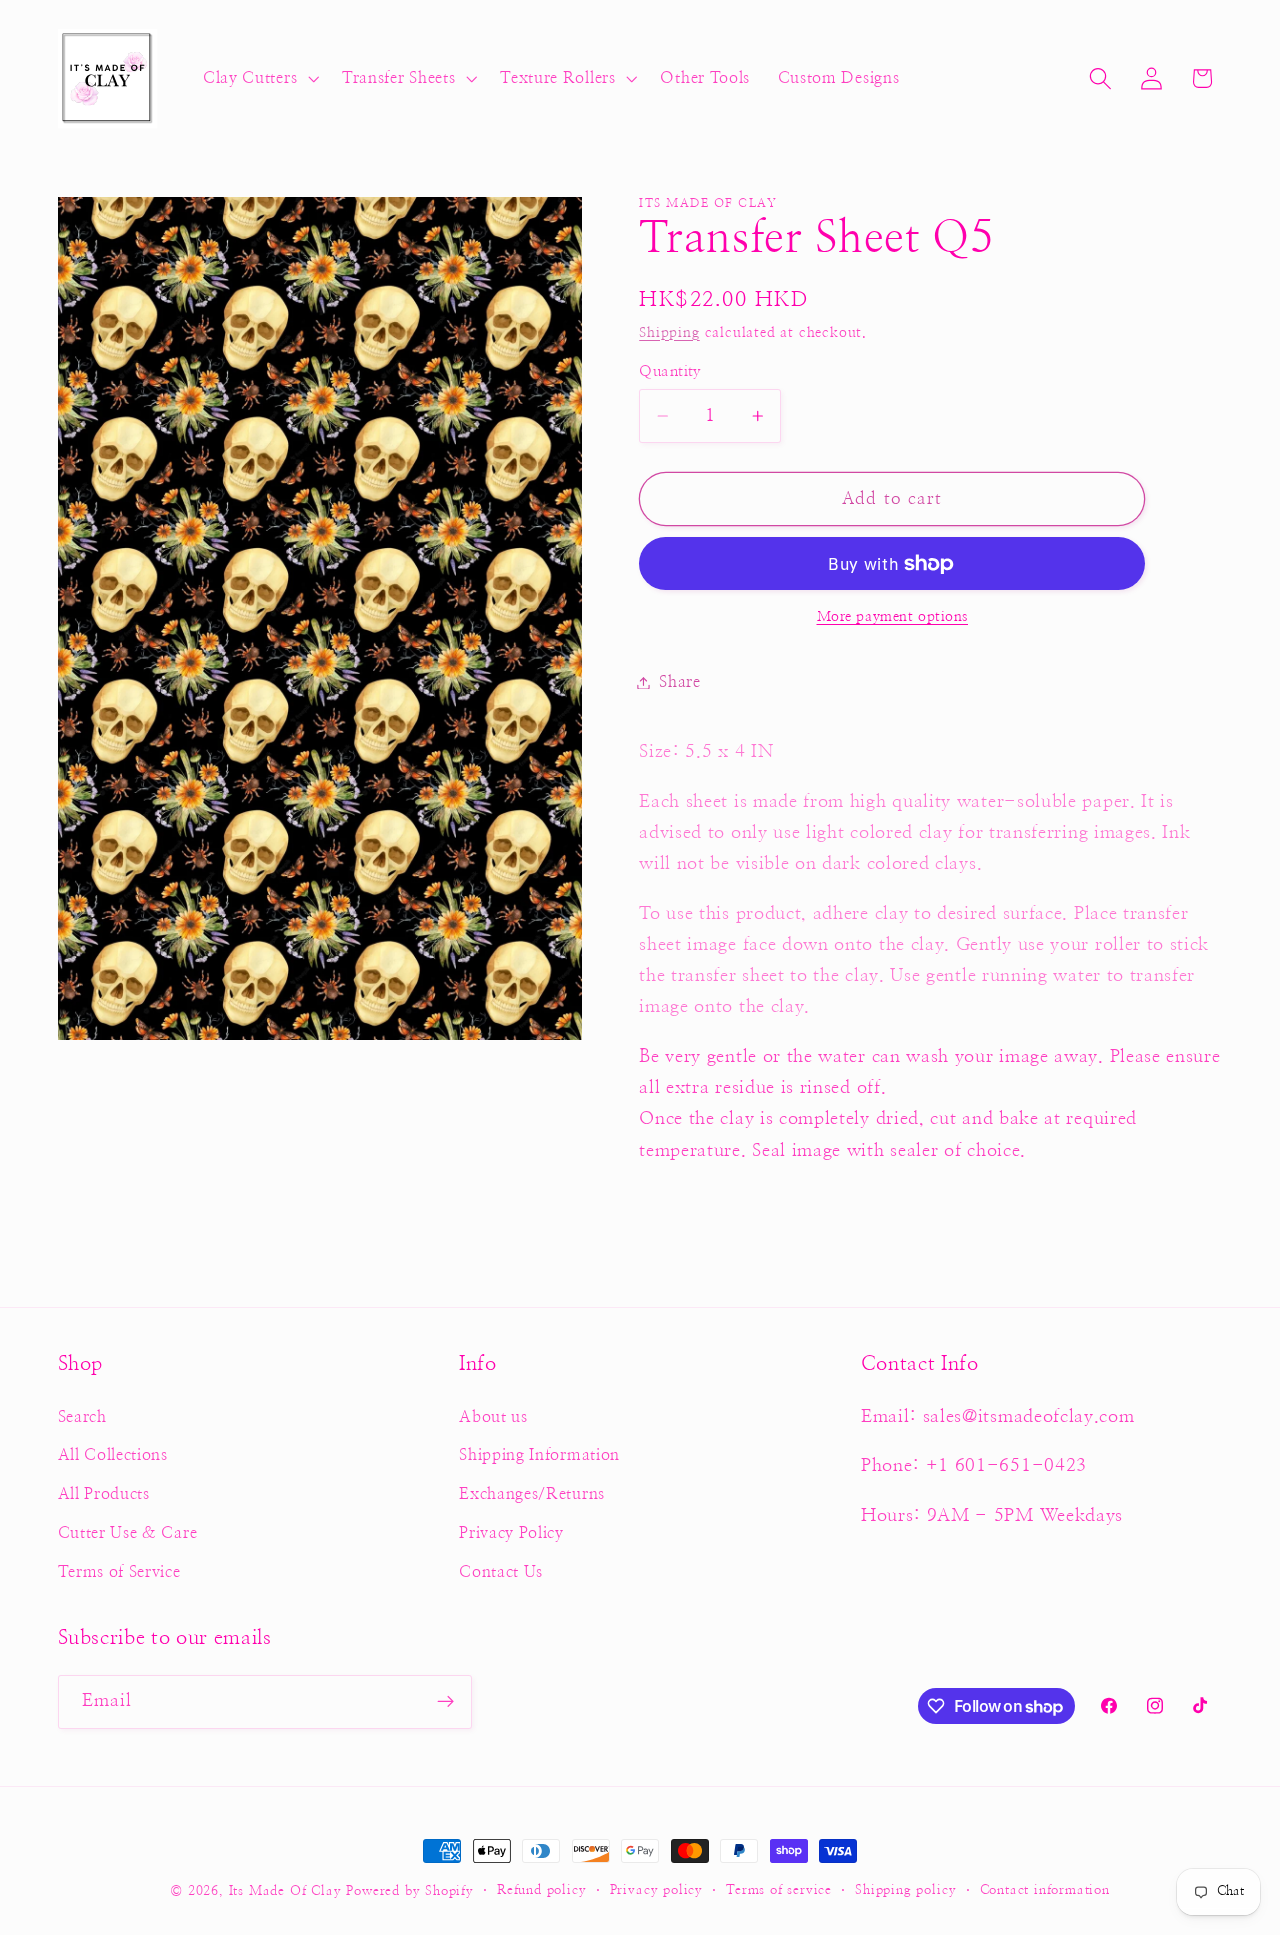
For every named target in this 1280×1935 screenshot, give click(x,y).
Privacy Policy (511, 1533)
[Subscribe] (445, 1702)
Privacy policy (656, 1890)
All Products (104, 1494)
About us (493, 1417)
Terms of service (779, 1890)
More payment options (893, 618)
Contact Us (501, 1572)
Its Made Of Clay (285, 1891)
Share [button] (679, 682)
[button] (258, 79)
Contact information (1045, 1890)
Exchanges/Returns (532, 1494)
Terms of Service (119, 1572)
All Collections (113, 1455)
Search (82, 1417)
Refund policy (541, 1890)
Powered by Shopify (410, 1891)
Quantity (670, 371)
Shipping (669, 333)
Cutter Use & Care (128, 1533)
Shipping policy (905, 1890)
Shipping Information (539, 1455)
